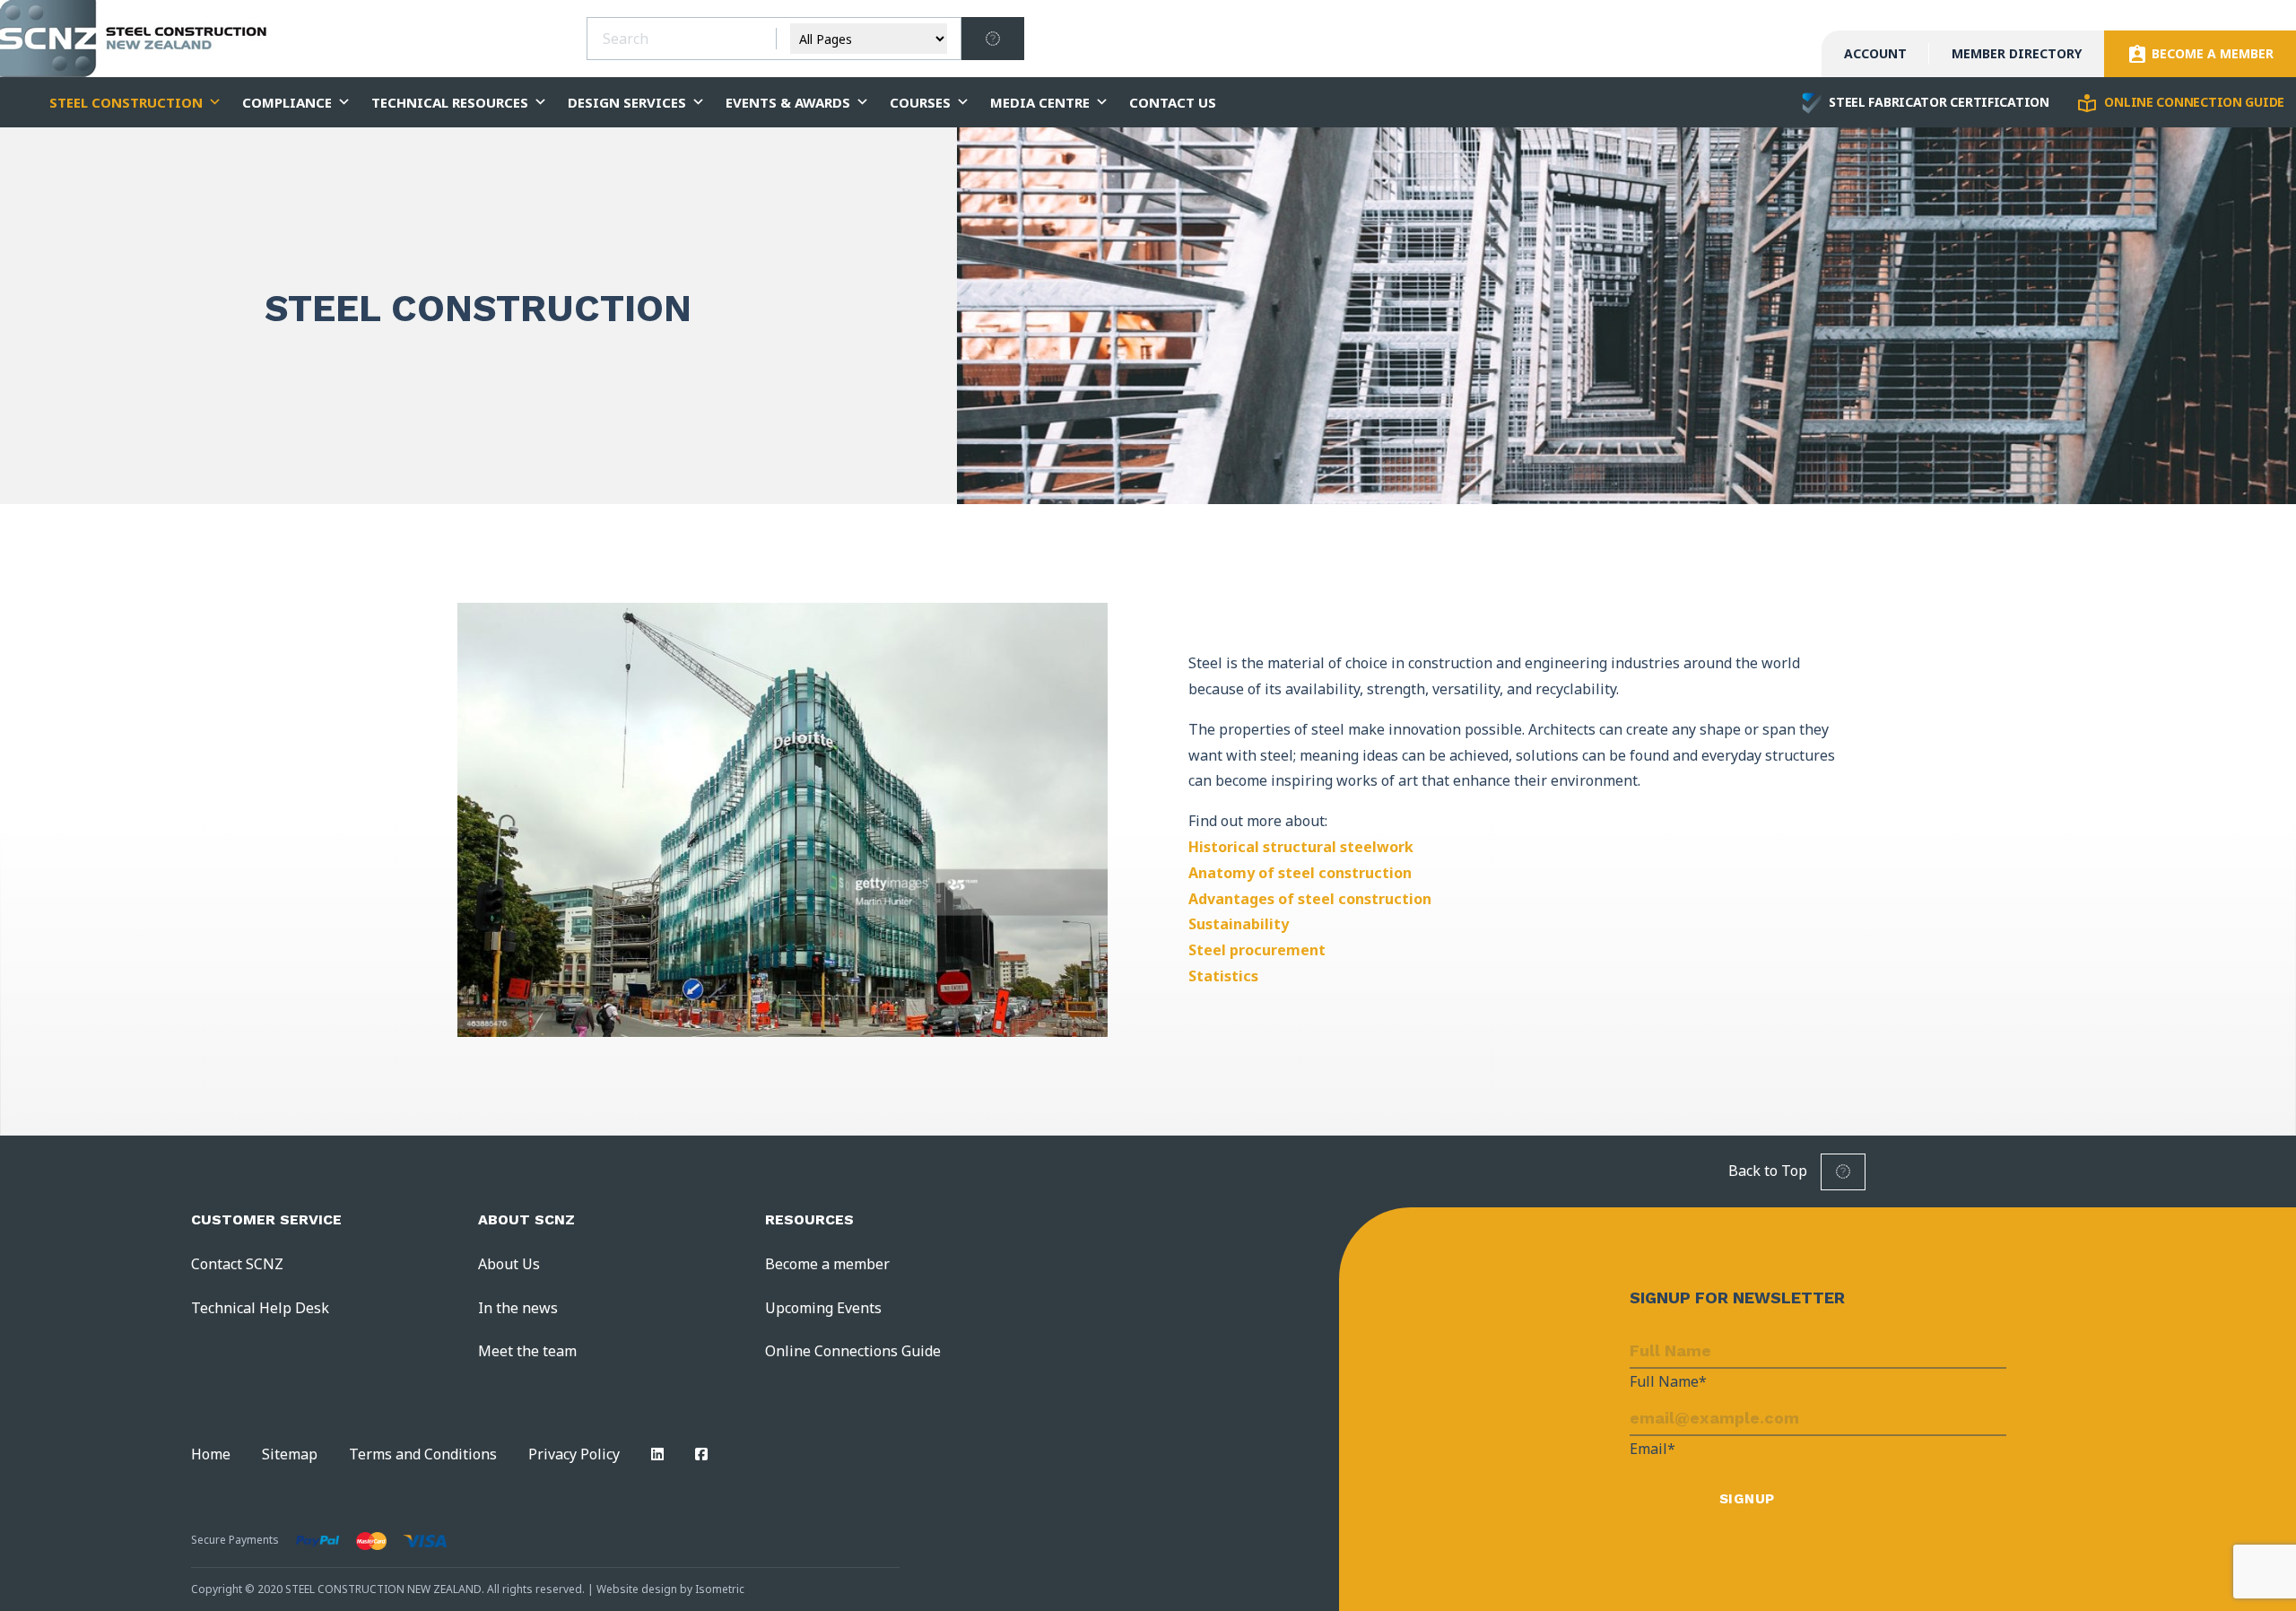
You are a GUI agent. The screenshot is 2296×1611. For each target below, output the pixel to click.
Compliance (287, 102)
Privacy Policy (574, 1454)
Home (211, 1454)
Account (1875, 53)
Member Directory (2017, 53)
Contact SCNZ (237, 1264)
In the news (518, 1308)
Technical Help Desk (260, 1308)
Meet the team (527, 1351)
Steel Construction (126, 102)
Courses (920, 102)
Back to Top (1770, 1171)
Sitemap (290, 1454)
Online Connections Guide (853, 1351)
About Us (509, 1264)
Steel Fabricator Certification (1937, 102)
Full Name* (1668, 1381)
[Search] (993, 39)
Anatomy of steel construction (1300, 873)
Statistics (1223, 976)
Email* (1652, 1449)
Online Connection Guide (2193, 102)
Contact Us (1173, 102)
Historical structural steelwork (1301, 847)
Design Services (627, 102)
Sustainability (1239, 924)
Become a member (827, 1264)
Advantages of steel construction (1310, 899)
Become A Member (2211, 53)
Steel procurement (1257, 950)
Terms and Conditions (423, 1454)
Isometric (720, 1589)
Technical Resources (450, 102)
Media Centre (1040, 102)
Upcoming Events (823, 1308)
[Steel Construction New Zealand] (135, 39)
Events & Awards (788, 102)
